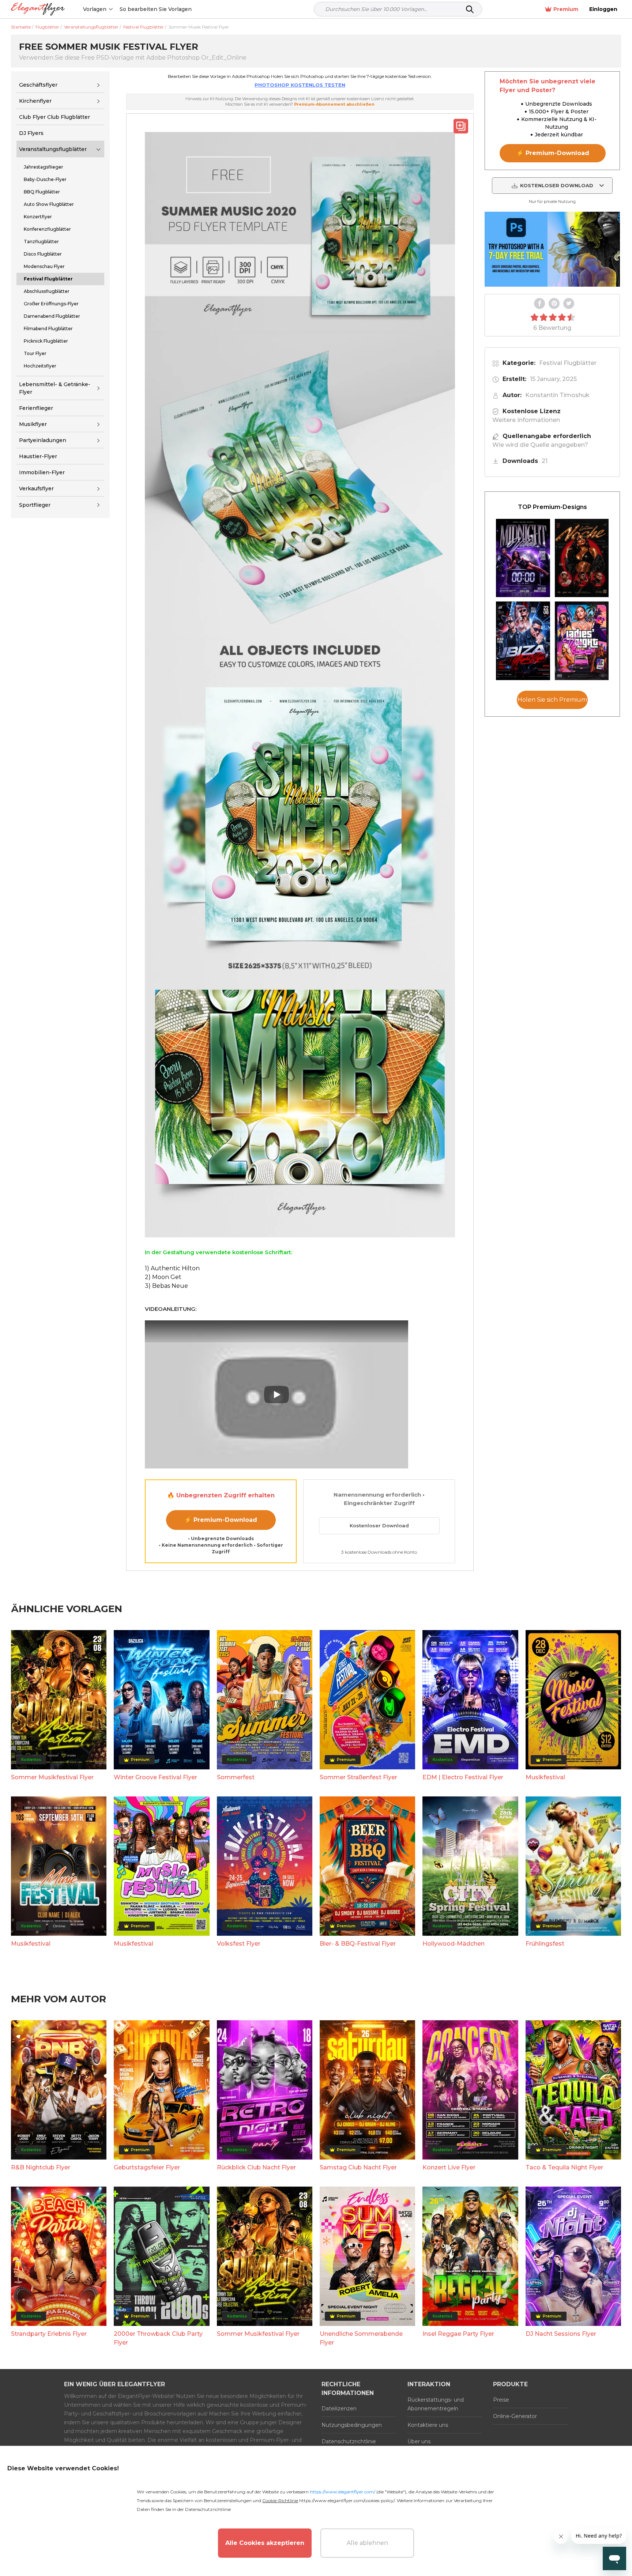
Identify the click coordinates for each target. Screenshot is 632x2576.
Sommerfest (236, 1777)
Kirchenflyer (35, 101)
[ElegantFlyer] (38, 9)
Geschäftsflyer (38, 85)
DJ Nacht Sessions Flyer (561, 2334)
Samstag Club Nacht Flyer (358, 2167)
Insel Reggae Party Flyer (458, 2334)
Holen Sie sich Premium (552, 700)
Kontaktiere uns (428, 2425)
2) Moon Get (163, 1277)
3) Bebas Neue (166, 1286)
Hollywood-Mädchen (454, 1944)
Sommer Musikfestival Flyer (52, 1777)
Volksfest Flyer (239, 1944)
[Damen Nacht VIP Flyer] (582, 641)
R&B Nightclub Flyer (41, 2167)
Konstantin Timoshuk (557, 395)
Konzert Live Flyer (449, 2167)
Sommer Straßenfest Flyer (358, 1777)
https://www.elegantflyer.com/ (343, 2492)
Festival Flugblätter (568, 363)
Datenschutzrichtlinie (349, 2441)
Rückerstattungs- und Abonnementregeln (436, 2404)
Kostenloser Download (379, 1525)
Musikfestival (545, 1777)
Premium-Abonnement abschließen (334, 104)
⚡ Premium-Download (221, 1520)
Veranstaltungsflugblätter (53, 149)
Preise (501, 2400)
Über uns (419, 2441)
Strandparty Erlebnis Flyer (49, 2334)
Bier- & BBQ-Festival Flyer (358, 1944)
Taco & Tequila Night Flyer (564, 2167)
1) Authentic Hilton (172, 1268)
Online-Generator (515, 2416)
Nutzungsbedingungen (352, 2425)
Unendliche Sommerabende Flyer (361, 2338)
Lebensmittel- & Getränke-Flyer (55, 388)
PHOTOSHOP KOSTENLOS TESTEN (300, 85)
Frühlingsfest (545, 1944)
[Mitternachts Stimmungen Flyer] (523, 558)
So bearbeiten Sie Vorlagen (156, 9)
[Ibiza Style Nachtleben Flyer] (523, 641)
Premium (566, 9)
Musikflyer (33, 424)
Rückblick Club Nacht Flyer (256, 2167)
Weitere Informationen (526, 420)
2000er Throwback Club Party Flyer (158, 2338)
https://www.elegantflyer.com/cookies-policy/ (347, 2500)
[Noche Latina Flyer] (582, 558)
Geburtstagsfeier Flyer (147, 2167)
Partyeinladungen (43, 440)
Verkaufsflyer (36, 489)
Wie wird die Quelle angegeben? (540, 445)
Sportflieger (35, 505)
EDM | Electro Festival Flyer (463, 1777)
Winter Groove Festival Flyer (155, 1777)
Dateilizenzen (339, 2409)
